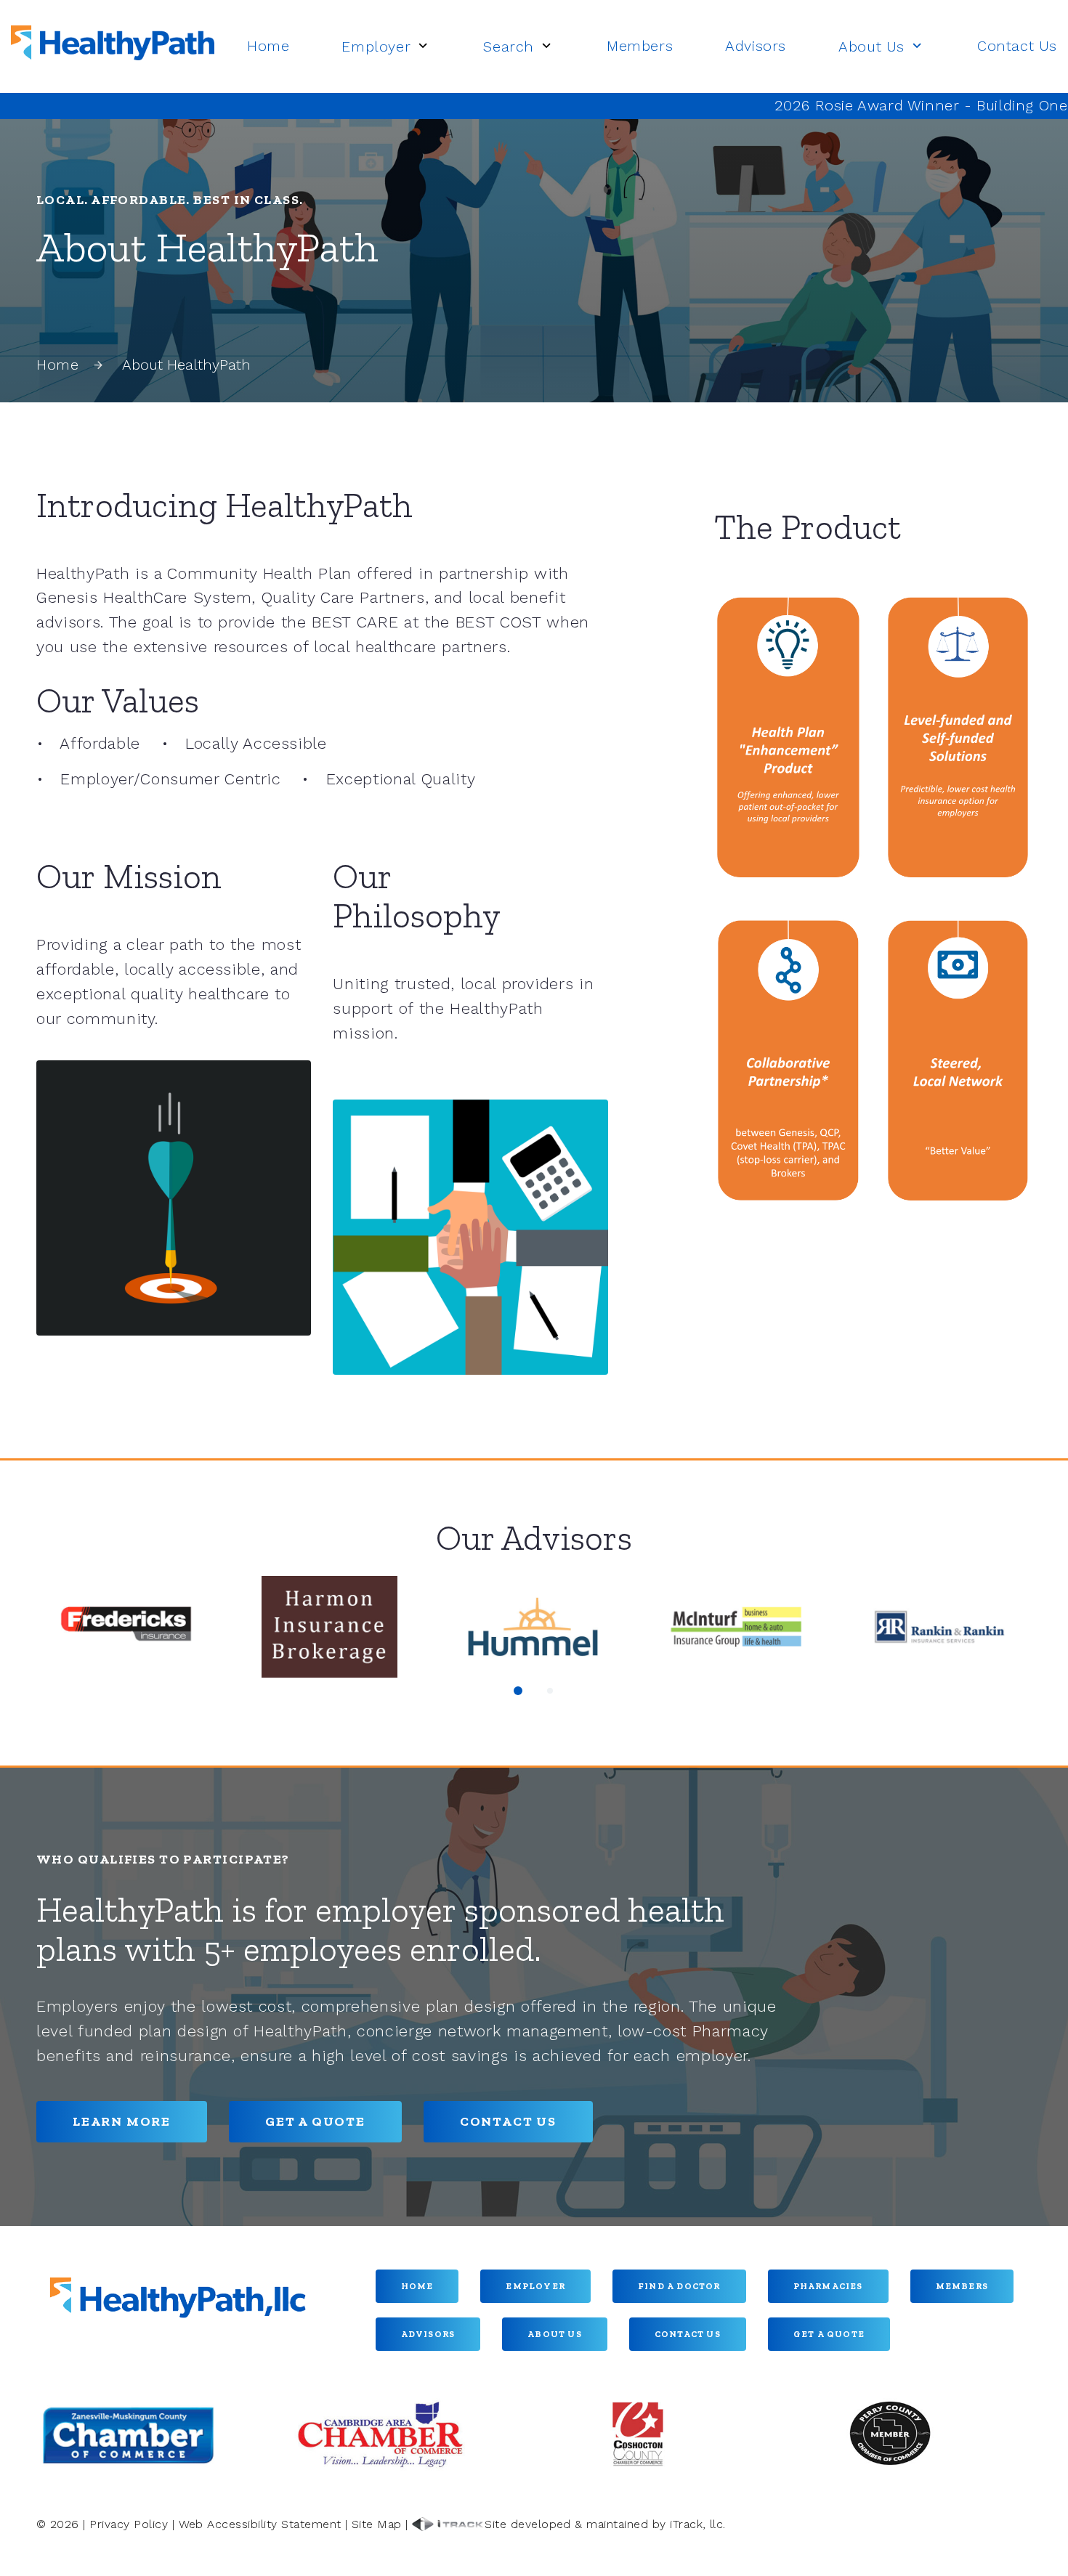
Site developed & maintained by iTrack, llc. (605, 2524)
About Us (871, 46)
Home (268, 46)
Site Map (377, 2524)
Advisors (756, 46)
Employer (376, 46)
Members (640, 46)
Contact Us (1017, 46)
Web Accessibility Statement (260, 2524)
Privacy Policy (129, 2524)
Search (509, 46)
